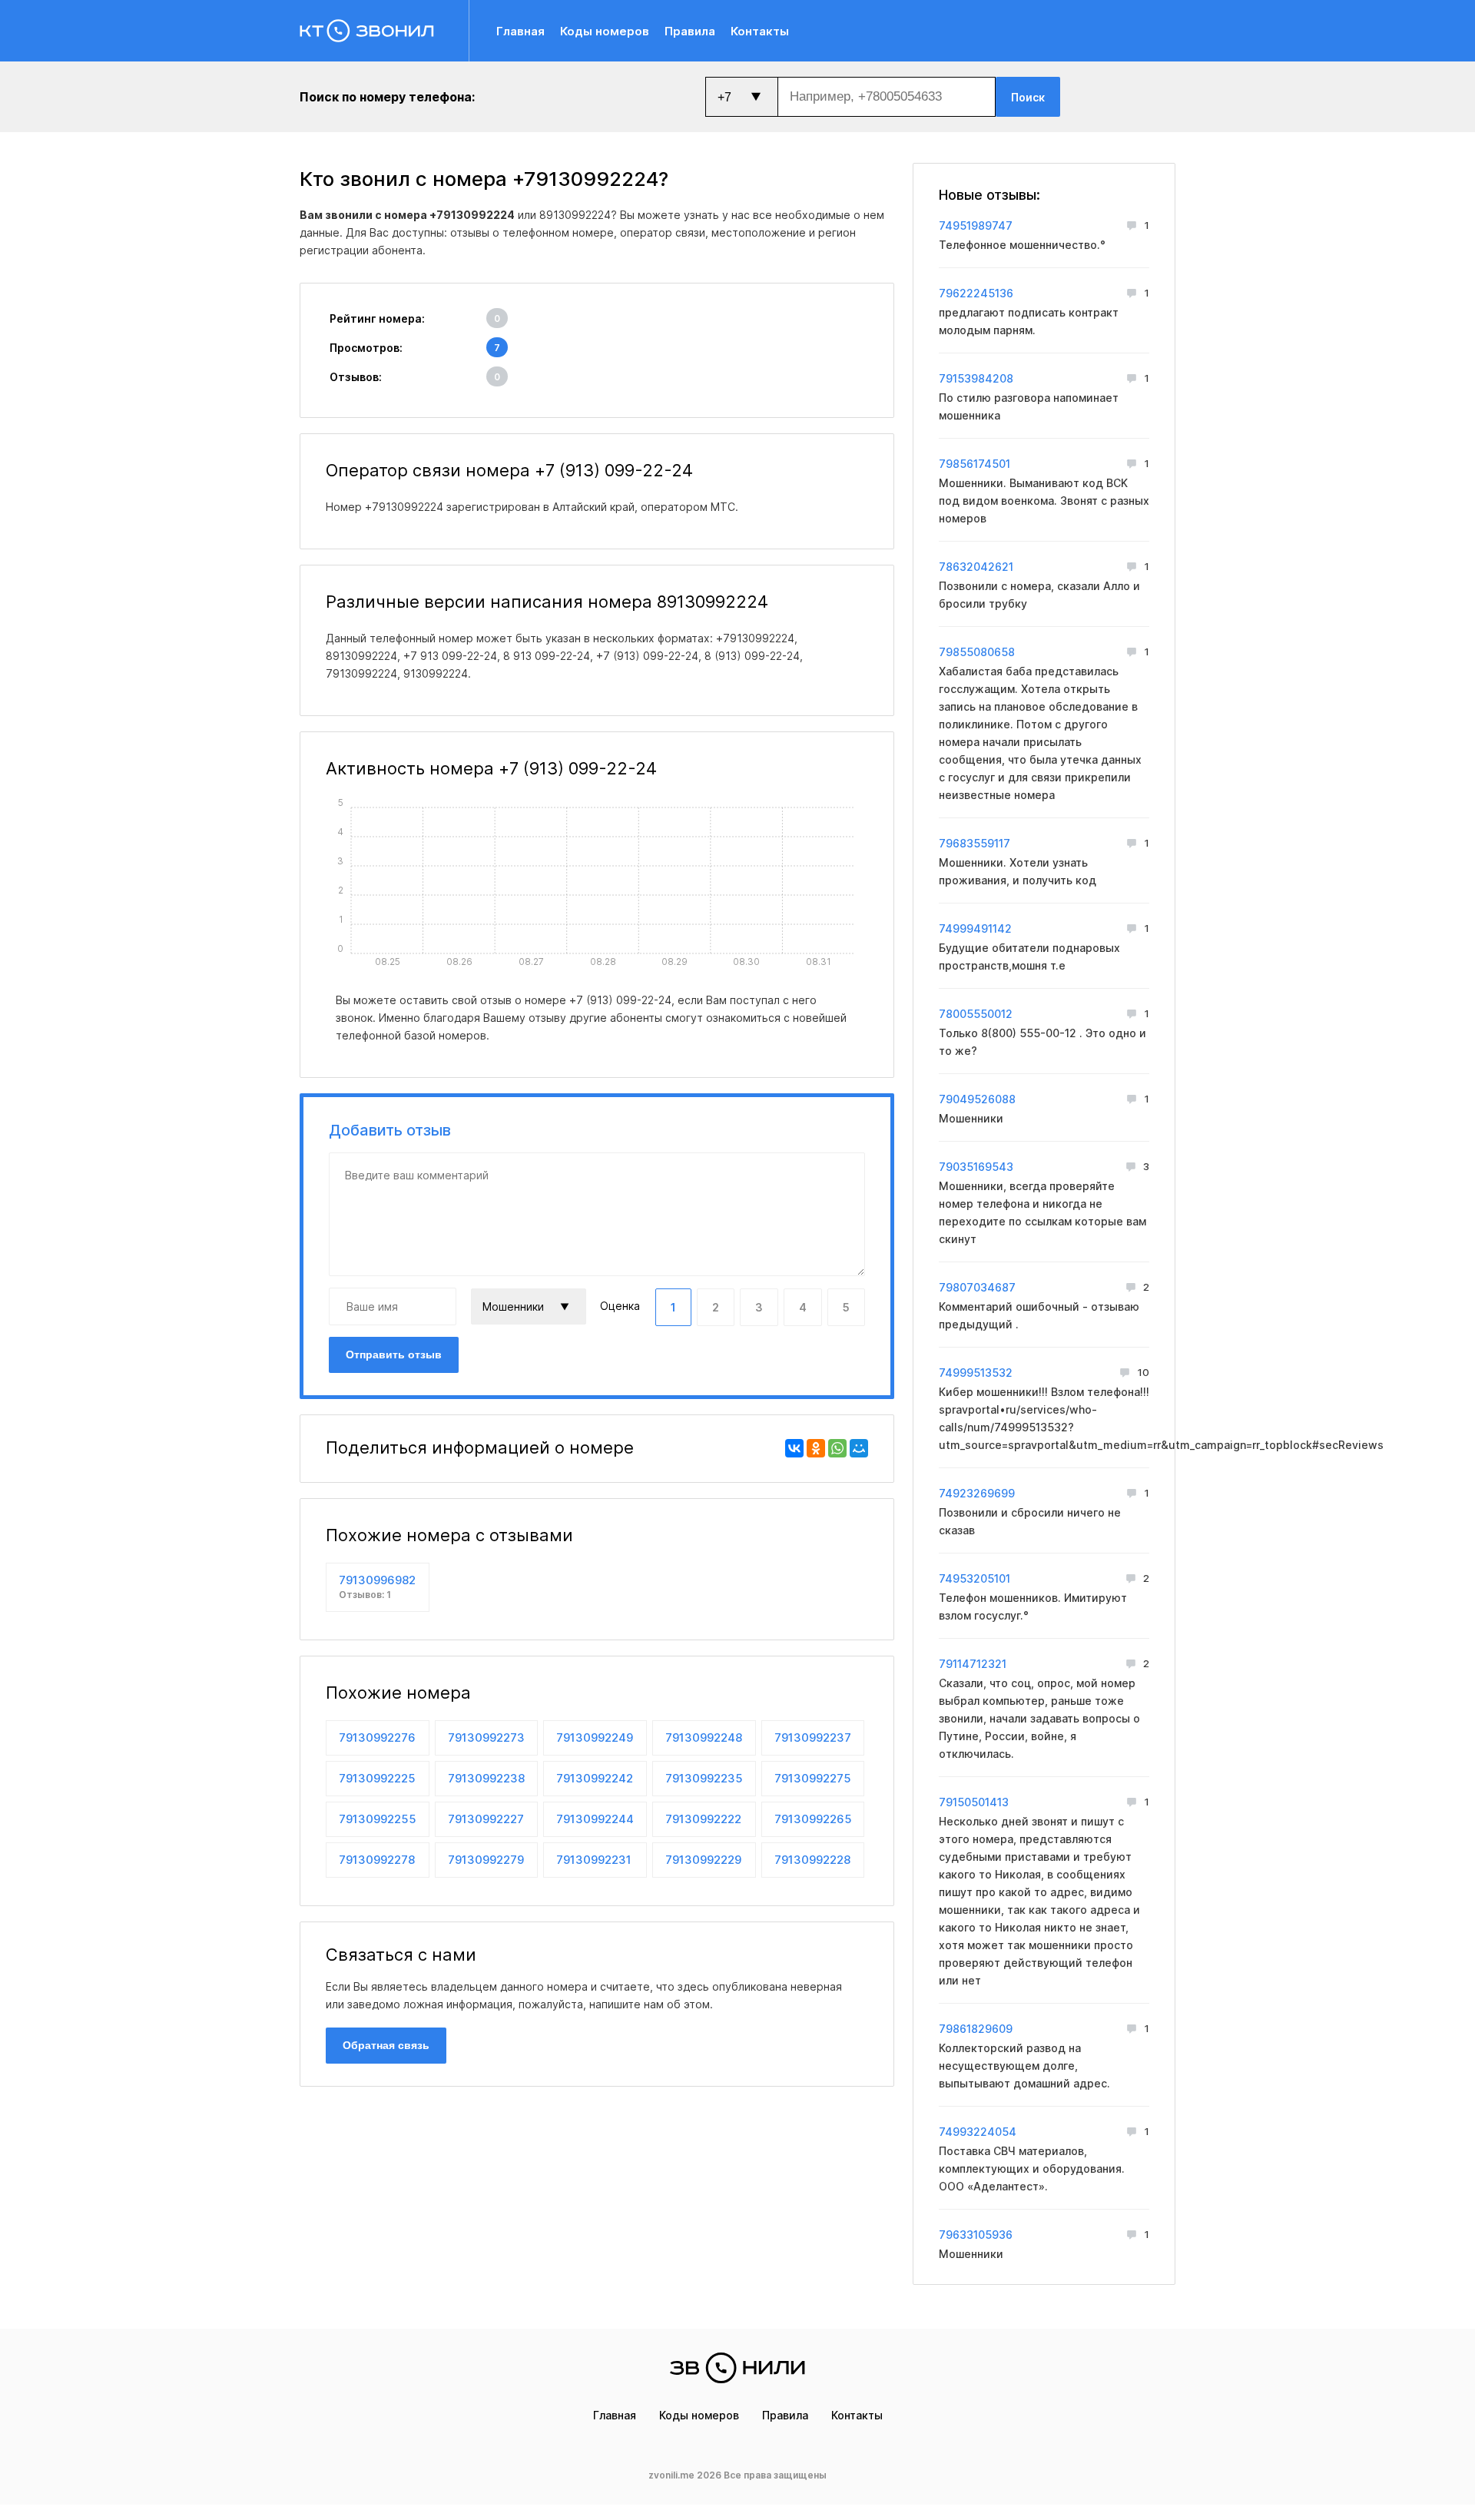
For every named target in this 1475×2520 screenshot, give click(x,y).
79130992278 (377, 1860)
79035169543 (976, 1167)
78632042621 (976, 567)
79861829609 (976, 2029)
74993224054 (978, 2132)
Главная (520, 31)
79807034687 (977, 1287)
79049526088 (977, 1099)
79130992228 (812, 1860)
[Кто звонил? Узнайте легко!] (384, 31)
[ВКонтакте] (794, 1448)
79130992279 (486, 1860)
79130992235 (704, 1778)
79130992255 (378, 1819)
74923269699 (977, 1493)
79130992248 (704, 1737)
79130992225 (377, 1778)
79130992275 (813, 1778)
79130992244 (595, 1819)
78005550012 (976, 1014)
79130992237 (813, 1737)
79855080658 (977, 652)
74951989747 (976, 225)
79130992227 (486, 1819)
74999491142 (975, 928)
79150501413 (974, 1802)
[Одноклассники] (816, 1448)
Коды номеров (605, 31)
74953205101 (974, 1578)
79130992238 (486, 1778)
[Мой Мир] (859, 1448)
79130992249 (595, 1737)
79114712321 (973, 1664)
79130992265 (813, 1819)
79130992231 (594, 1860)
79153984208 (976, 378)
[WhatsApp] (837, 1448)
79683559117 (974, 843)
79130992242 (595, 1778)
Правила (690, 31)
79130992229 (703, 1860)
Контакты (760, 31)
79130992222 (703, 1819)
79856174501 (974, 464)
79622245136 (976, 293)
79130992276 (377, 1737)
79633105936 (976, 2235)
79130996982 (377, 1587)
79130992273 (486, 1737)
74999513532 (976, 1373)
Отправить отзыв (394, 1354)
